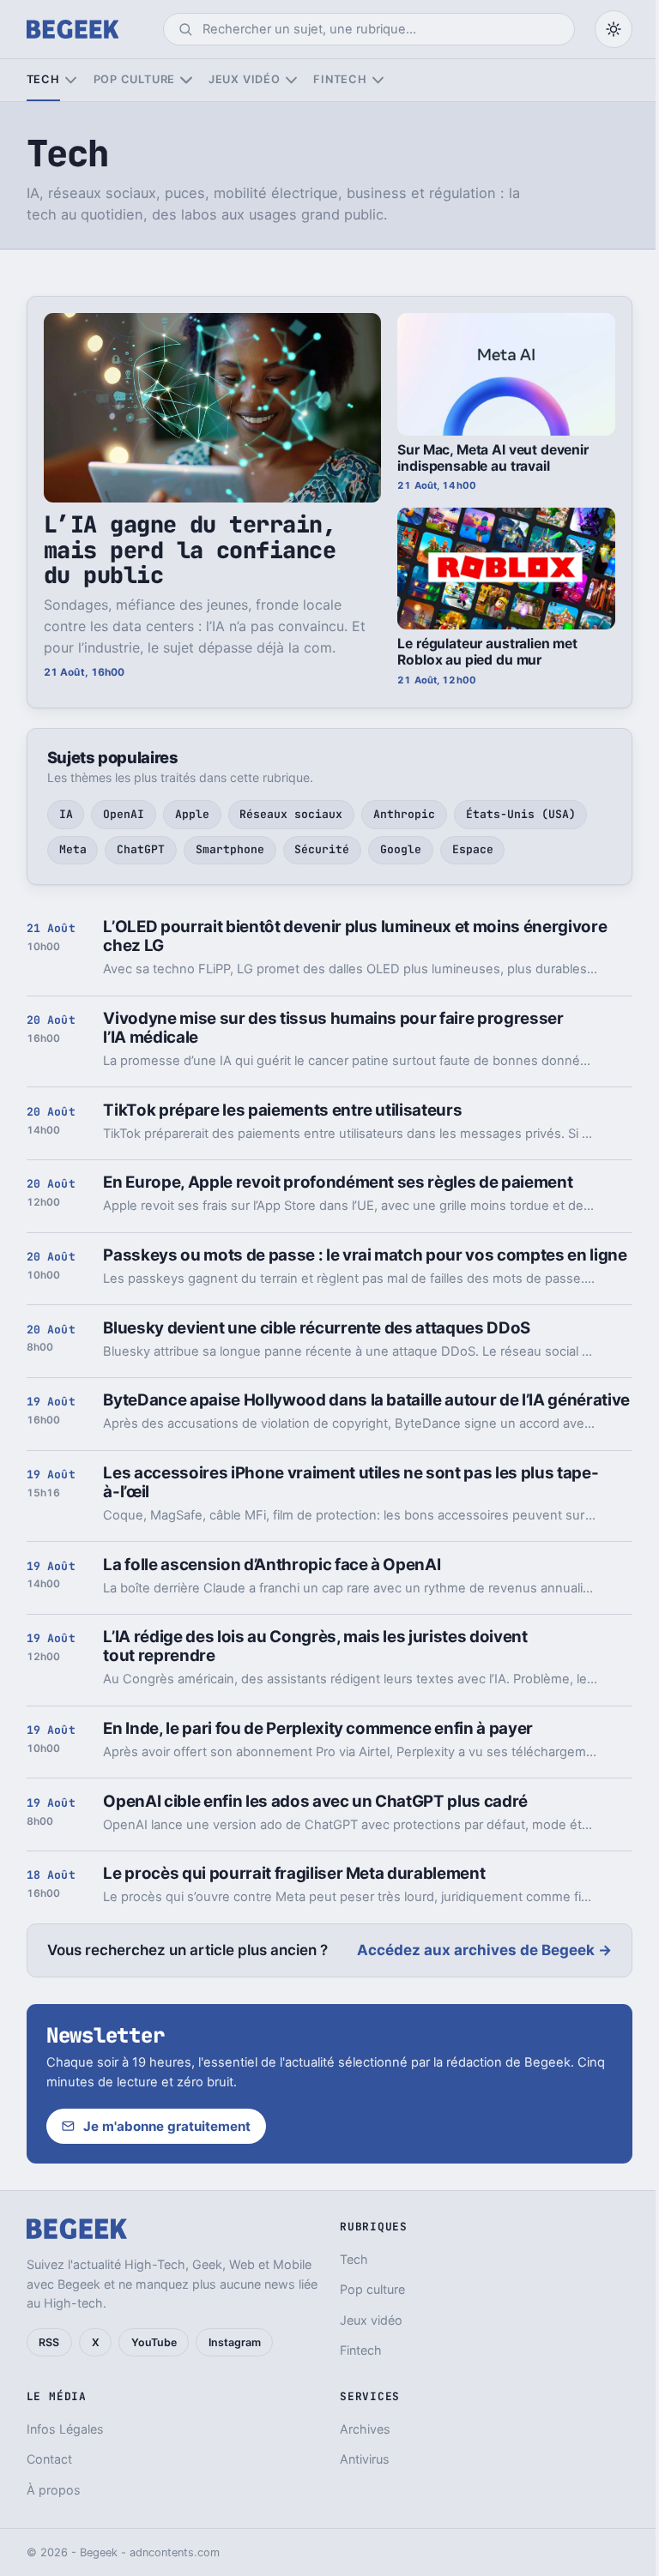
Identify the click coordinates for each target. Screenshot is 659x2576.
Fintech (340, 79)
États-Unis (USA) (521, 814)
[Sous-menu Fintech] (378, 80)
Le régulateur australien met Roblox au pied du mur (487, 652)
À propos (54, 2490)
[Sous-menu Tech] (71, 80)
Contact (49, 2459)
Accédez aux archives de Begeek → (484, 1950)
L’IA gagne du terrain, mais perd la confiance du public (190, 550)
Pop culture (134, 79)
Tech (43, 79)
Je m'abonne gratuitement (167, 2126)
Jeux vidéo (245, 79)
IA (66, 814)
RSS (49, 2342)
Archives (365, 2429)
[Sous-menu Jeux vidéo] (291, 80)
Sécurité (322, 849)
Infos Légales (65, 2429)
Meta (73, 849)
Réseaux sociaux (291, 814)
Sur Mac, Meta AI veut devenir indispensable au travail (493, 458)
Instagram (235, 2342)
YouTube (154, 2342)
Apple (192, 814)
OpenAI (124, 814)
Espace (473, 849)
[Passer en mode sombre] (614, 29)
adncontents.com (175, 2552)
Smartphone (230, 849)
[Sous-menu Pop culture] (186, 80)
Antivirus (365, 2459)
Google (401, 849)
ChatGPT (141, 849)
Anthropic (404, 814)
